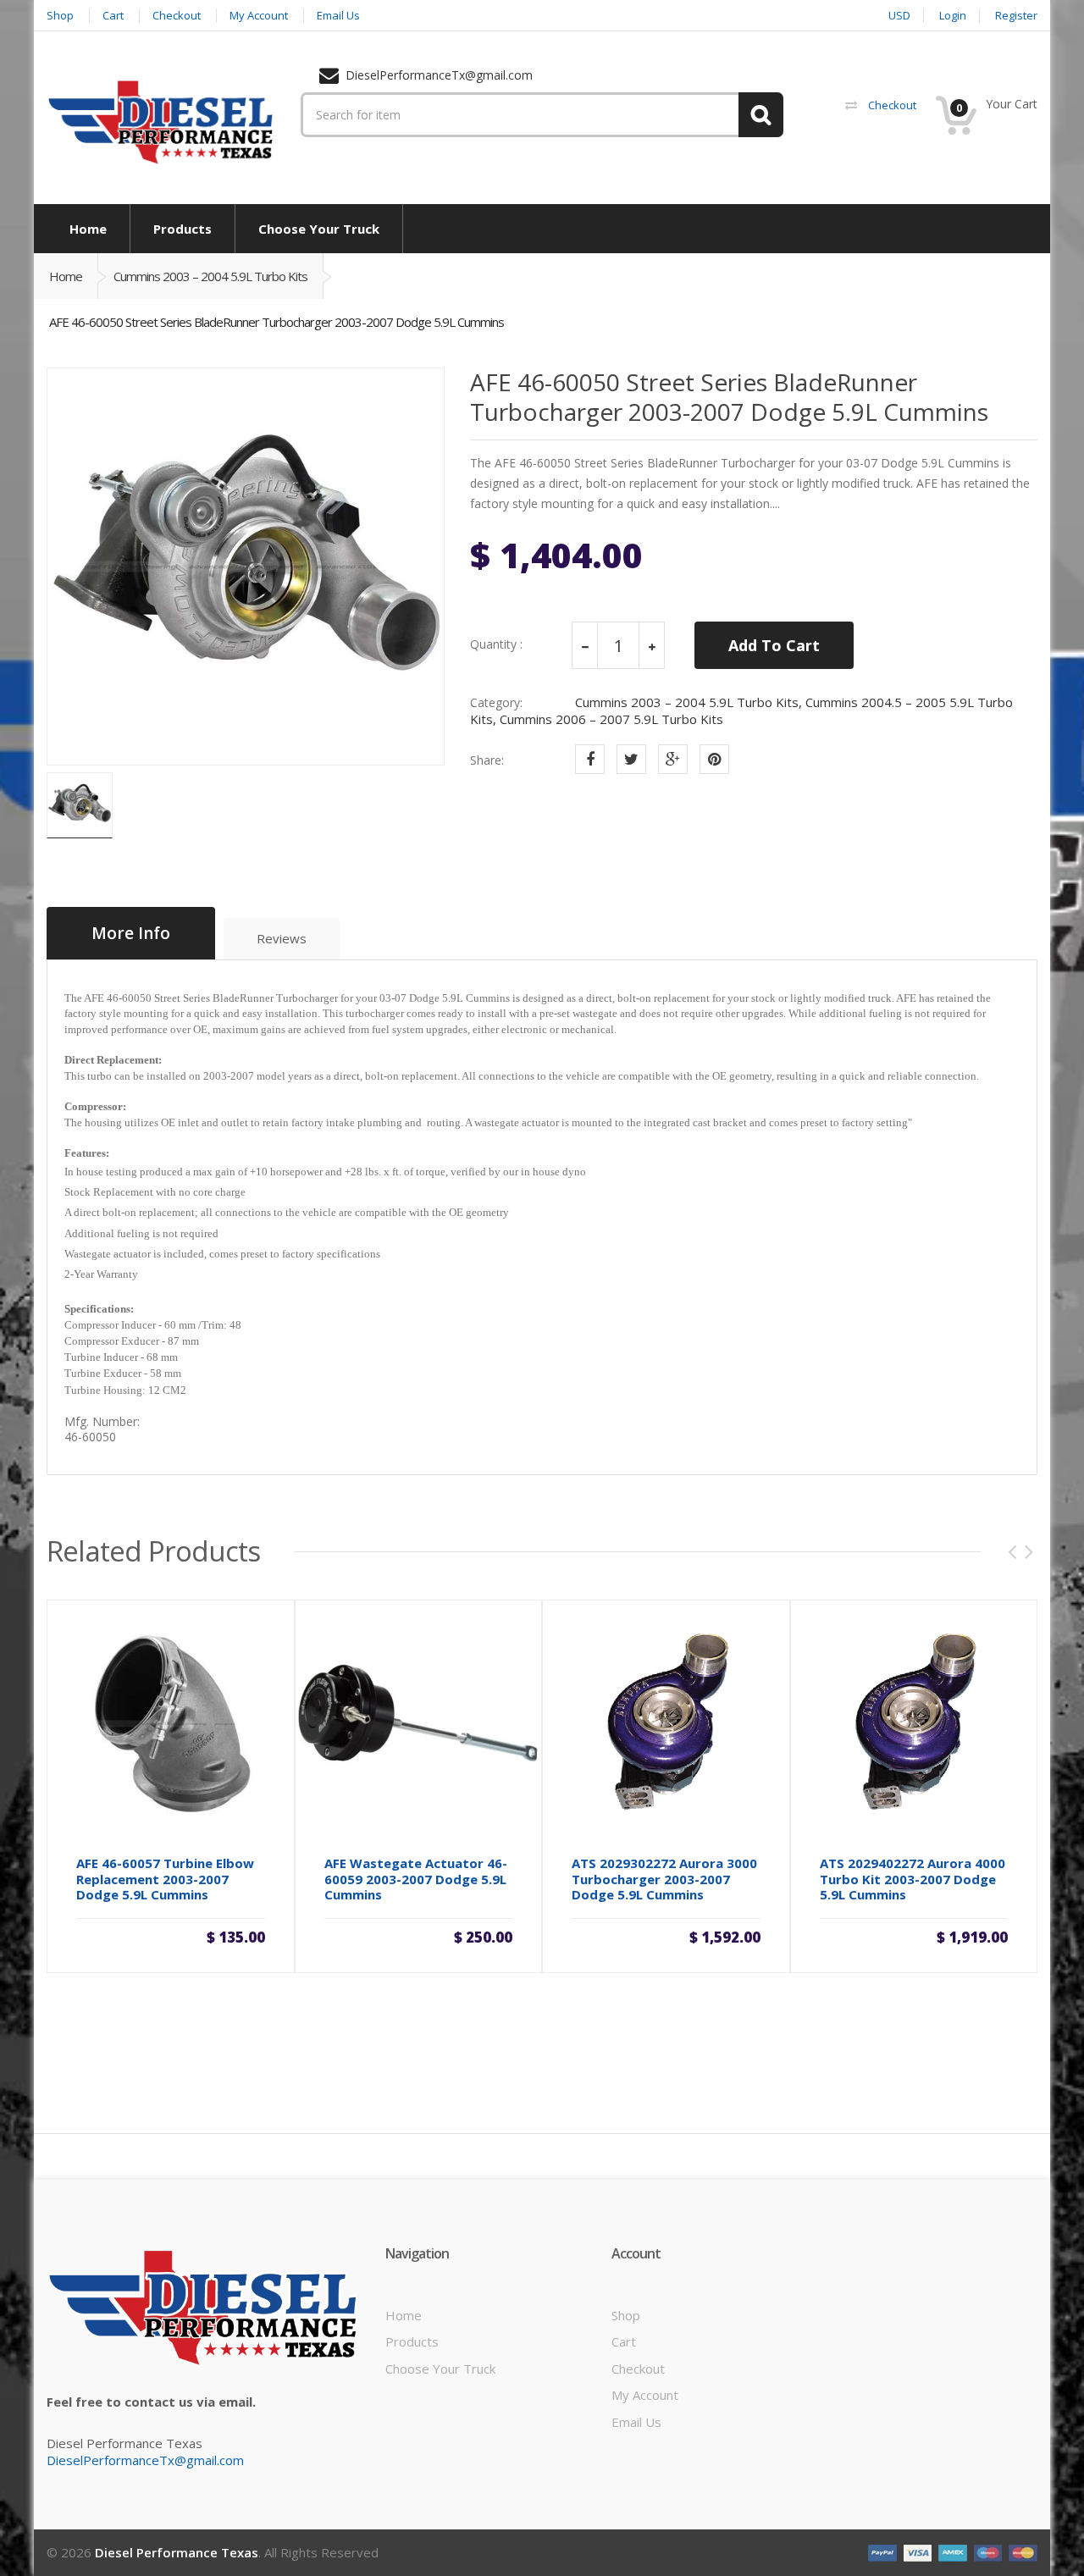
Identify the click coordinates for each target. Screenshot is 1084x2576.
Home (66, 276)
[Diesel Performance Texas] (161, 121)
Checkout (638, 2369)
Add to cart (170, 1936)
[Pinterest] (714, 759)
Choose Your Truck (440, 2369)
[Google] (673, 759)
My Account (645, 2395)
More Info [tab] (131, 933)
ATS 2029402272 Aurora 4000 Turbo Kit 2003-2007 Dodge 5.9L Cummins (913, 1879)
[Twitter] (631, 759)
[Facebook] (590, 759)
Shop (626, 2315)
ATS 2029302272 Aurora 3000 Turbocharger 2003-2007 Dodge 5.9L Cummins (664, 1879)
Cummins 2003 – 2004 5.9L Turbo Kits (210, 276)
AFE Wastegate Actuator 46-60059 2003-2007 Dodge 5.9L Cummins (416, 1879)
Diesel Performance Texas (177, 2552)
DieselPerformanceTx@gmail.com (145, 2460)
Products (412, 2341)
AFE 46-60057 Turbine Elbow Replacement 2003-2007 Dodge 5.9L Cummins (165, 1879)
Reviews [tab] (282, 938)
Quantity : (496, 644)
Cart (624, 2341)
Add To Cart (774, 645)
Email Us (636, 2422)
